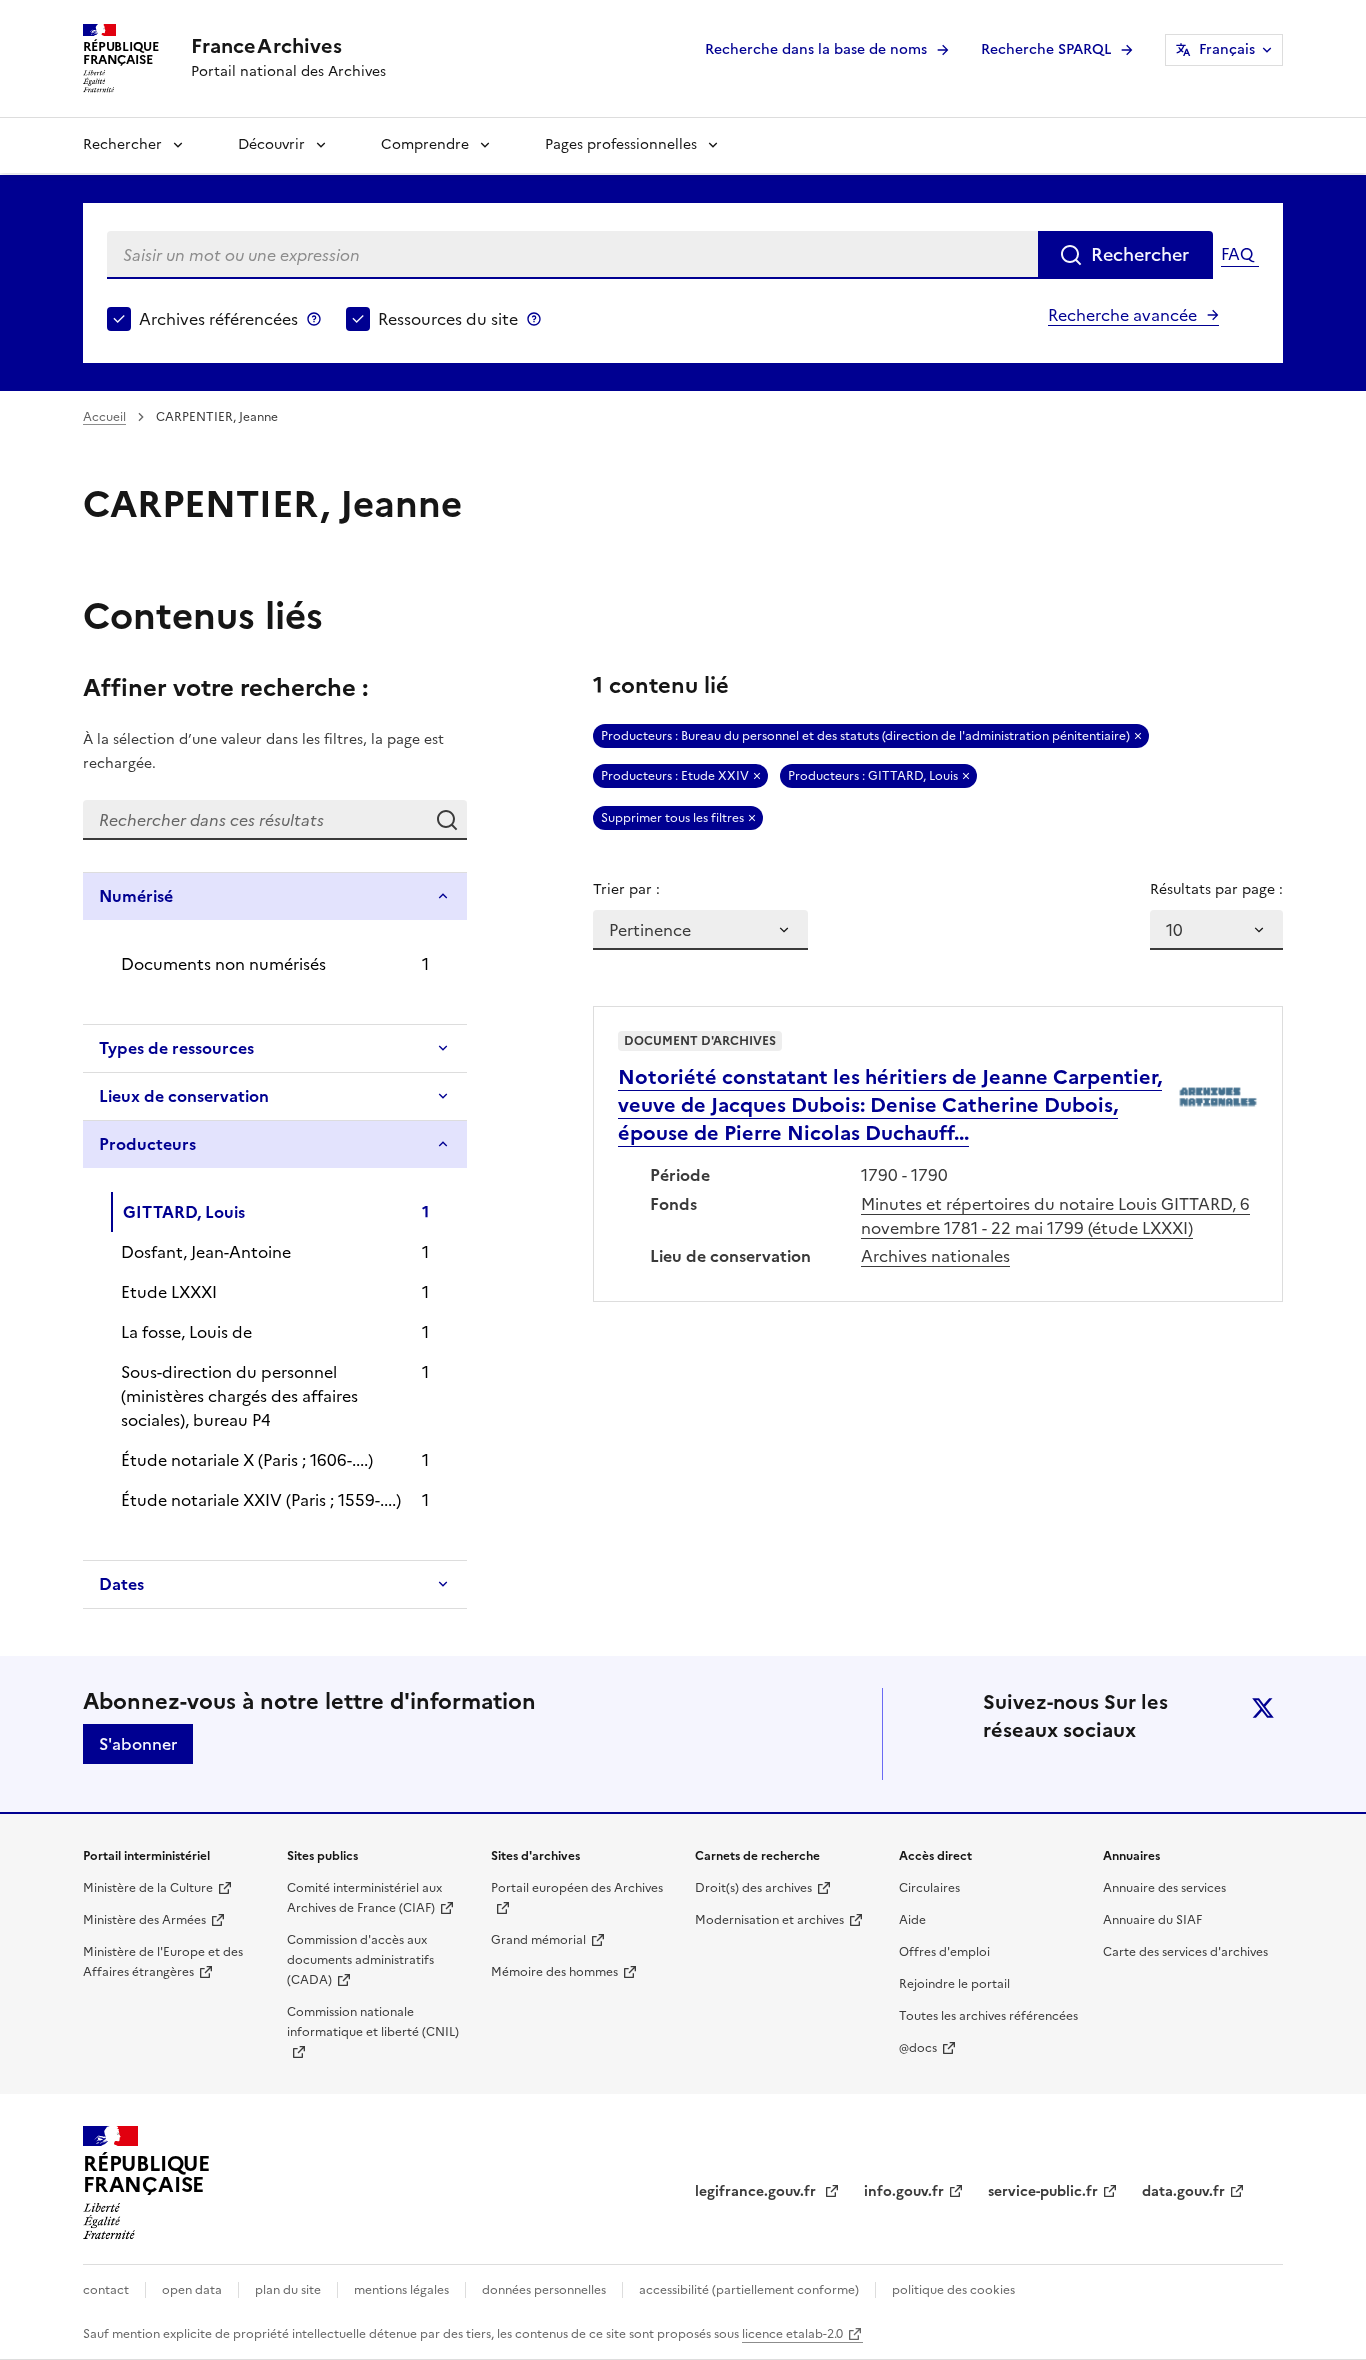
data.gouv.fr (1183, 2191)
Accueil (104, 417)
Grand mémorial (538, 1940)
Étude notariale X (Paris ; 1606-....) (247, 1460)
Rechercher (122, 144)
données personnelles (544, 2290)
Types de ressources (176, 1048)
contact (106, 2290)
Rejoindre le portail (954, 1984)
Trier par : (626, 889)
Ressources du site (448, 319)
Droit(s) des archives (753, 1888)
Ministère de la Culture (148, 1888)
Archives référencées (218, 319)
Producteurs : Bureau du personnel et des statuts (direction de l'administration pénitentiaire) (865, 736)
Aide (912, 1920)
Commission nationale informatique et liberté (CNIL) (373, 2022)
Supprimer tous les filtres (672, 818)
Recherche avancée (1122, 315)
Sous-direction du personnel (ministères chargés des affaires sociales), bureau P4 (239, 1396)
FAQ (1237, 254)
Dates (121, 1584)
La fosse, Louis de (186, 1332)
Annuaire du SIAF (1152, 1920)
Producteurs (147, 1144)
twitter (1263, 1708)
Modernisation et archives (769, 1920)
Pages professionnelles (621, 144)
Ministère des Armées (144, 1920)
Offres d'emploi (944, 1952)
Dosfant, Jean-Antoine (206, 1252)
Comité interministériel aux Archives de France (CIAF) (364, 1898)
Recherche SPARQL (1046, 49)
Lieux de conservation (184, 1096)
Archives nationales (935, 1256)
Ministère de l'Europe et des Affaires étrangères (163, 1962)
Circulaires (929, 1888)
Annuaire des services (1164, 1888)
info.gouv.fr (904, 2191)
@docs (918, 2048)
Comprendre (425, 144)
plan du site (288, 2290)
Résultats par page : (1216, 889)
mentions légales (401, 2290)
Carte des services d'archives (1185, 1952)
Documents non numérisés (223, 964)
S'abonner (138, 1744)
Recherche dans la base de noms (816, 49)
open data (192, 2290)
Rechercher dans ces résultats (447, 820)
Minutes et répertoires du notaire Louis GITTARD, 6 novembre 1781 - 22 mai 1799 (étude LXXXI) (1055, 1216)
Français (1227, 49)
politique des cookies (953, 2290)
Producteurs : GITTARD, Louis (873, 776)
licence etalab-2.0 (792, 2334)
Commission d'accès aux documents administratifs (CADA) (360, 1960)
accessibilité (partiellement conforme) (749, 2290)
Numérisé (136, 896)
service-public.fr (1043, 2191)
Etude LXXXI (169, 1292)
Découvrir (271, 144)
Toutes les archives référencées (988, 2016)
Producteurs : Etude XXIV (675, 776)
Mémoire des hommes (554, 1972)
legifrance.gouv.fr (757, 2191)
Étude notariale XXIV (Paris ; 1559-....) (261, 1500)
